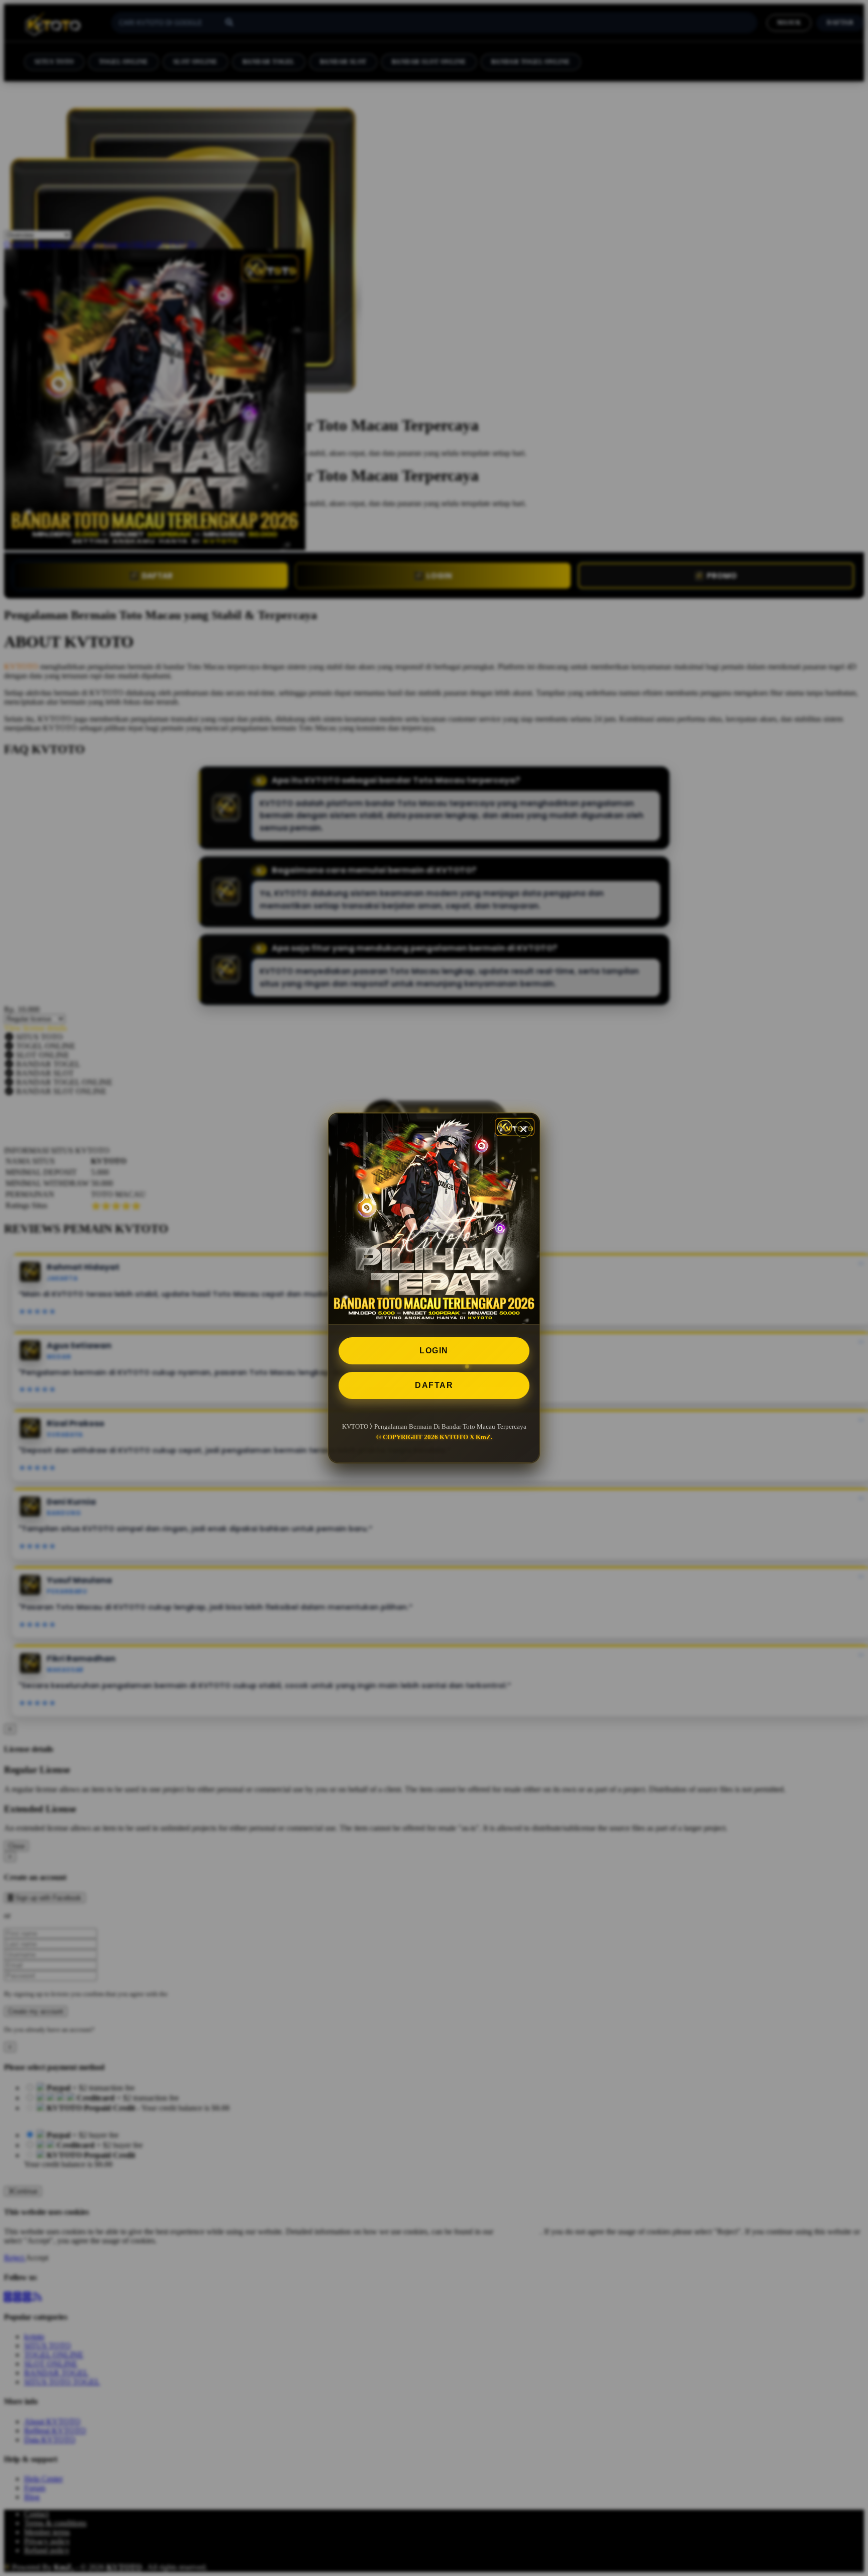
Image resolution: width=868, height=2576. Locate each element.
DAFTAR (434, 1385)
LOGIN (434, 1351)
